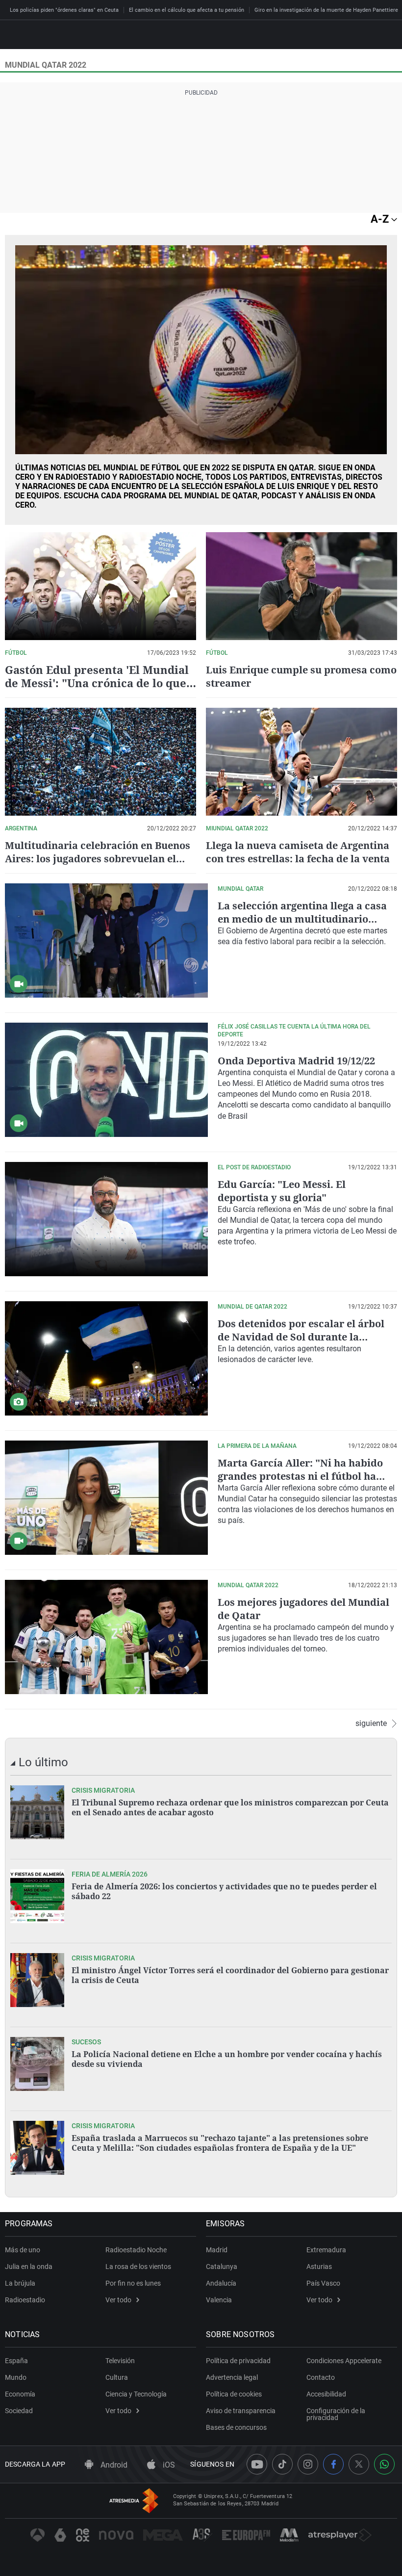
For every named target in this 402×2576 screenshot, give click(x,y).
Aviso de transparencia (241, 2411)
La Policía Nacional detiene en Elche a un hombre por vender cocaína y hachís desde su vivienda (227, 2059)
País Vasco (323, 2283)
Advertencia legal (232, 2377)
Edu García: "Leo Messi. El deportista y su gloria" (282, 1191)
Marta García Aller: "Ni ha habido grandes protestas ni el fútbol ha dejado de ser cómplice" (300, 1476)
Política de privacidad (238, 2361)
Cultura (117, 2377)
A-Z (381, 219)
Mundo (16, 2377)
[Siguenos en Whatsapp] (384, 2464)
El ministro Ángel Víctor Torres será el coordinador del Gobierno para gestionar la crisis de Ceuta (230, 1975)
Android (113, 2465)
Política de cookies (234, 2394)
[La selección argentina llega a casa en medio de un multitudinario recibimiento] (106, 940)
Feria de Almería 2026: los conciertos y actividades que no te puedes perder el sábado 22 (224, 1891)
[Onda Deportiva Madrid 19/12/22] (106, 1080)
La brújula (20, 2283)
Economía (20, 2394)
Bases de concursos (236, 2427)
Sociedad (19, 2411)
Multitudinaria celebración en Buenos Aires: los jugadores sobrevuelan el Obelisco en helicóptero (98, 859)
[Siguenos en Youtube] (257, 2464)
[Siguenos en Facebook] (333, 2464)
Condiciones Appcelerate (344, 2361)
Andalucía (221, 2283)
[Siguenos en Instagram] (308, 2464)
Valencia (219, 2300)
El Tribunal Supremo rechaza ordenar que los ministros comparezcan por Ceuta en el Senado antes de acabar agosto (230, 1807)
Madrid (217, 2250)
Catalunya (222, 2267)
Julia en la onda (29, 2267)
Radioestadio (25, 2300)
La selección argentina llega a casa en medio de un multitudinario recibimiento (302, 919)
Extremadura (326, 2250)
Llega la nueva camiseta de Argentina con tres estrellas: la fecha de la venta (298, 852)
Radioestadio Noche (136, 2250)
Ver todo (118, 2300)
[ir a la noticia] (37, 1812)
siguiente (371, 1724)
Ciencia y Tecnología (136, 2394)
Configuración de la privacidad (336, 2414)
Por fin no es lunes (133, 2283)
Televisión (120, 2361)
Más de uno (23, 2250)
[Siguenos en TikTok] (282, 2464)
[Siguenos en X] (359, 2464)
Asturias (319, 2267)
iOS (168, 2465)
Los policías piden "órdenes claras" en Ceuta (64, 10)
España (16, 2361)
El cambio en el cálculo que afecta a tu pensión (187, 10)
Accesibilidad (326, 2394)
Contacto (321, 2377)
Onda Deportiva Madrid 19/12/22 (296, 1061)
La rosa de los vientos (138, 2267)
